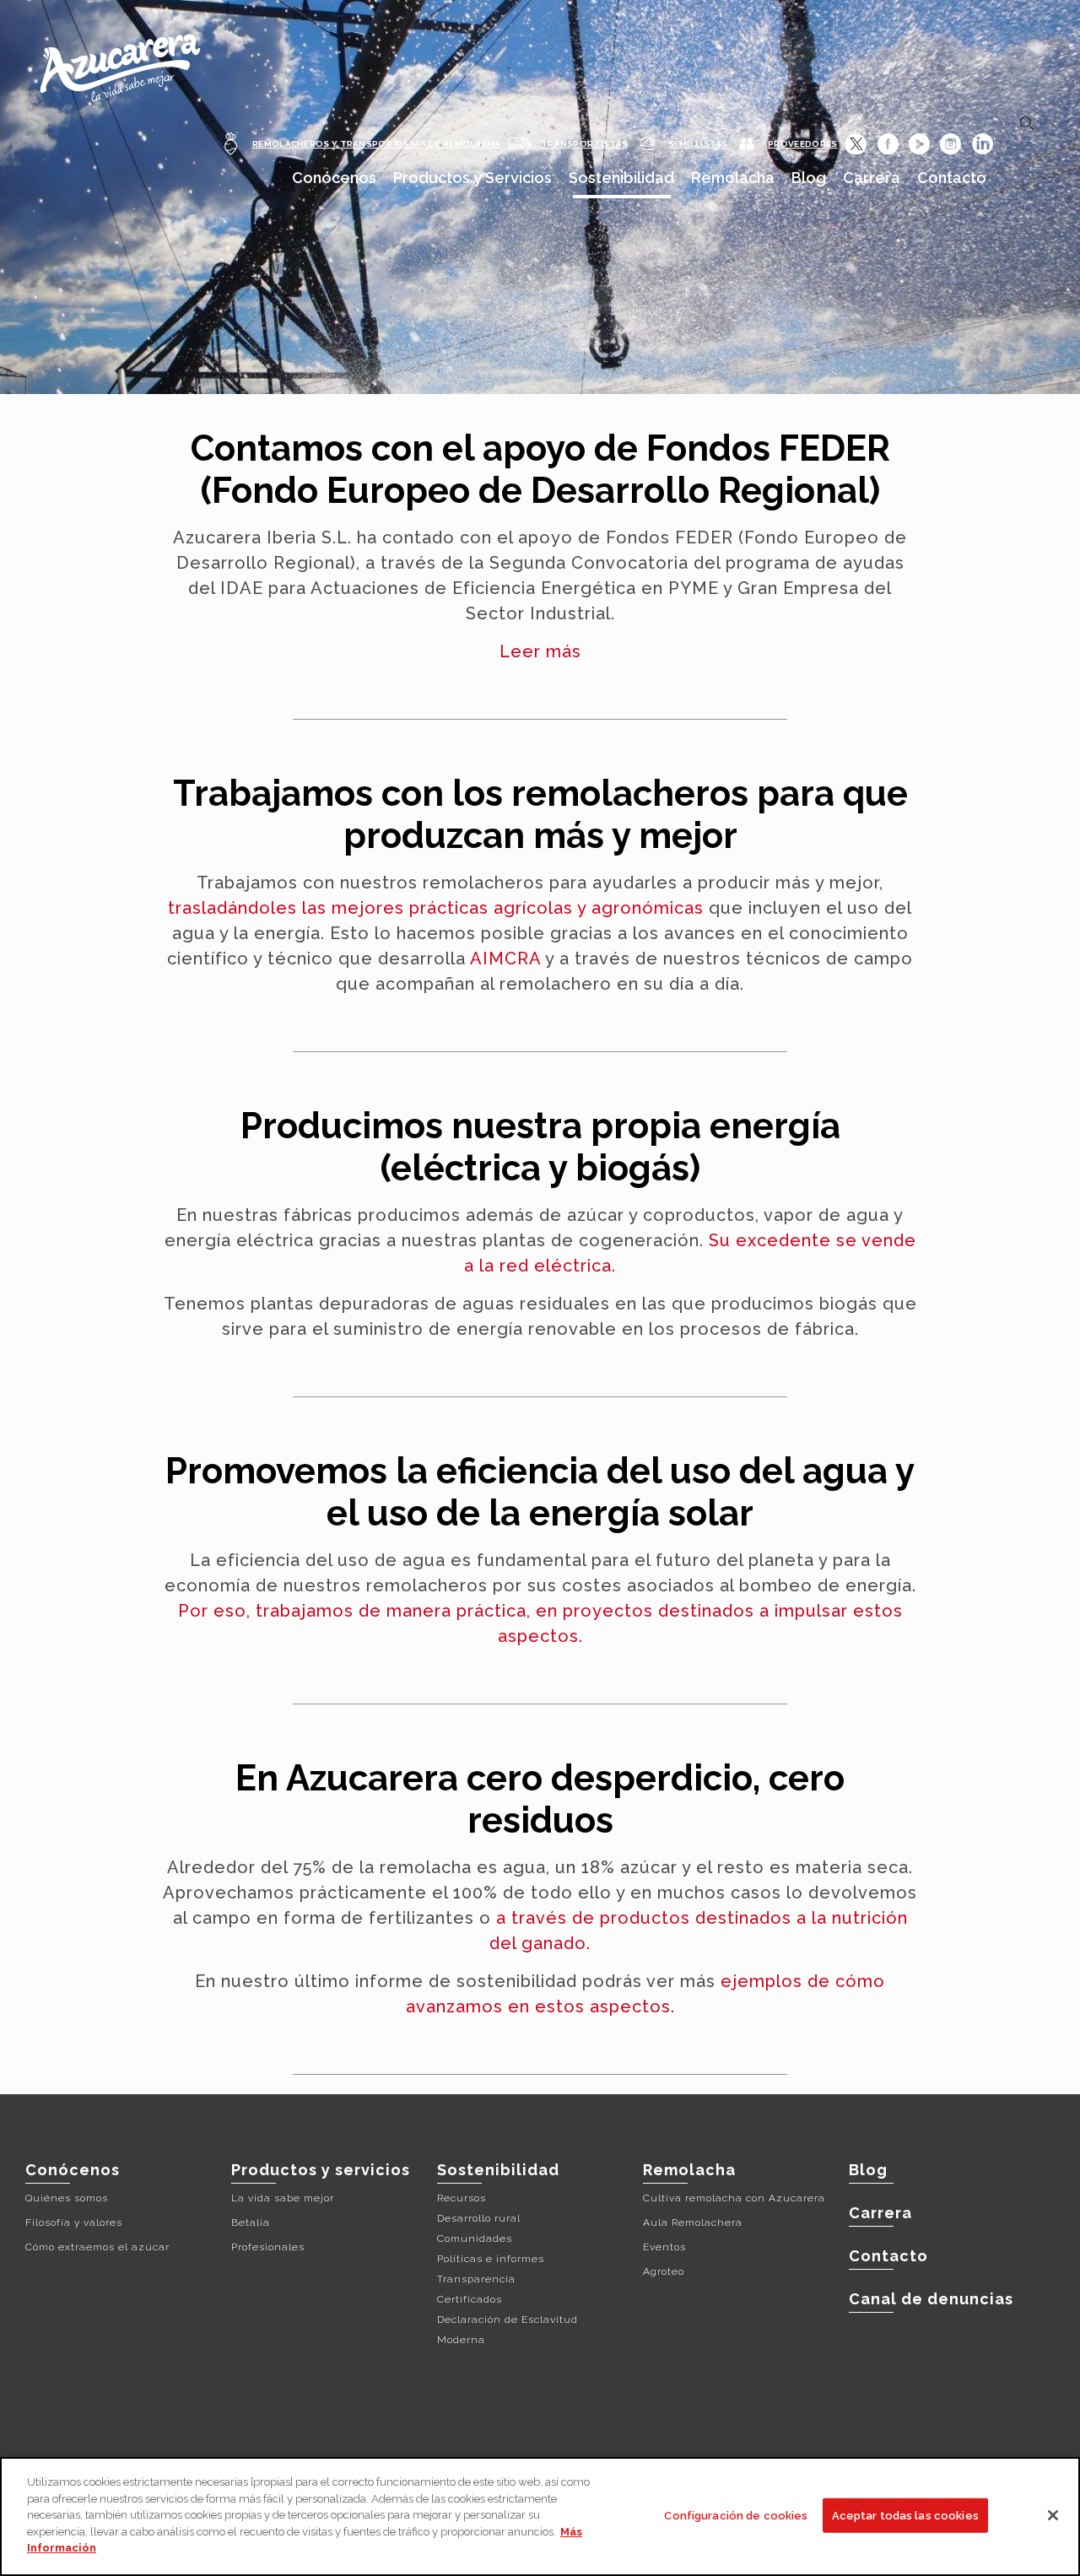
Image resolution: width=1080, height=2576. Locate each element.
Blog (868, 2170)
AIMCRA (505, 959)
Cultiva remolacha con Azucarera (734, 2198)
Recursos (462, 2198)
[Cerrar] (1053, 2515)
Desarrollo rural (479, 2218)
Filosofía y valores (74, 2222)
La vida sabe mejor (283, 2198)
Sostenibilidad (498, 2170)
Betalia (251, 2222)
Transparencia (476, 2279)
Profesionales (268, 2247)
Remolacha (689, 2170)
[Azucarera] (119, 61)
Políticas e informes (491, 2259)
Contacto (888, 2256)
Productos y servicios (321, 2170)
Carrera (880, 2213)
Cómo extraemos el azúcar (97, 2247)
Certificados (470, 2299)
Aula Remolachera (693, 2222)
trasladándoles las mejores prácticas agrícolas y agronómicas (436, 908)
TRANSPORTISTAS (584, 144)
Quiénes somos (67, 2198)
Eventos (664, 2247)
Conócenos (73, 2170)
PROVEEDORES (802, 144)
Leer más (540, 651)
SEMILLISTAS (698, 144)
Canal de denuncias (931, 2299)
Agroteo (664, 2271)
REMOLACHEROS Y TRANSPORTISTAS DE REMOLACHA (377, 144)
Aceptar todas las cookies (905, 2515)
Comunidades (475, 2238)
